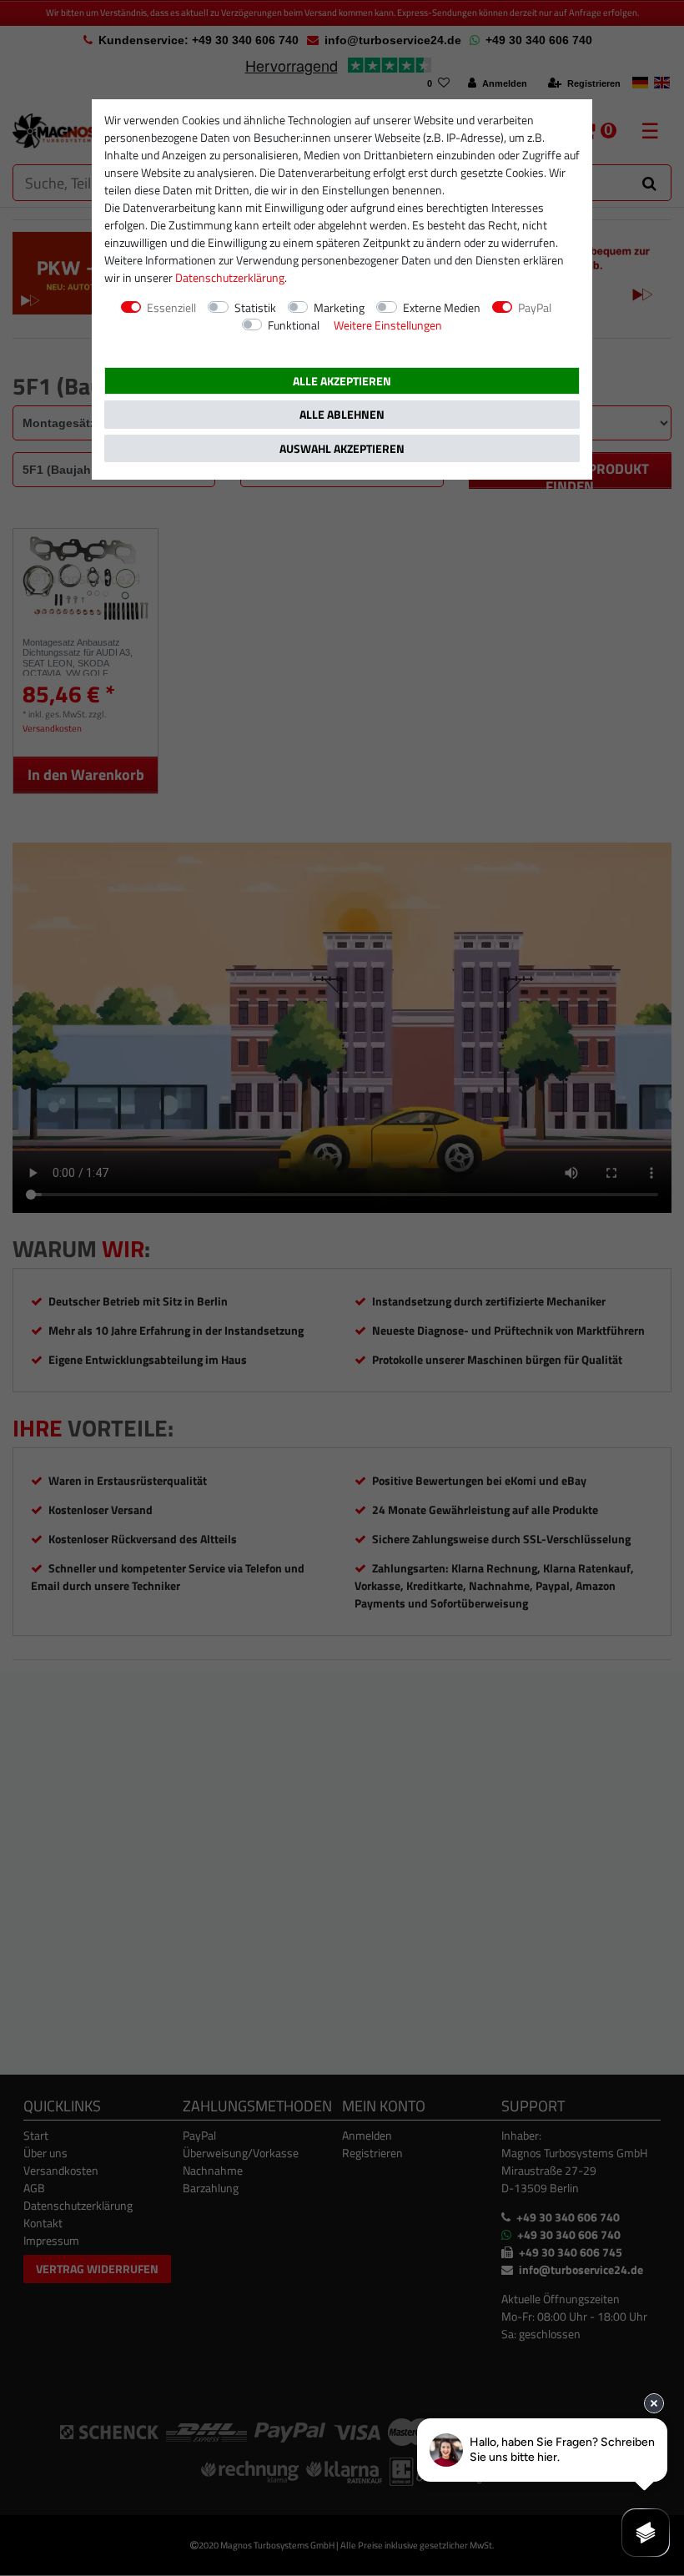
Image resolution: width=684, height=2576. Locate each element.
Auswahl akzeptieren (342, 448)
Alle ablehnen (342, 414)
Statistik (255, 307)
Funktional (294, 325)
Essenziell (171, 307)
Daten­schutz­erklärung (230, 277)
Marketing (339, 307)
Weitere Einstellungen (388, 325)
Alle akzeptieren (342, 381)
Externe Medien (442, 307)
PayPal (535, 307)
